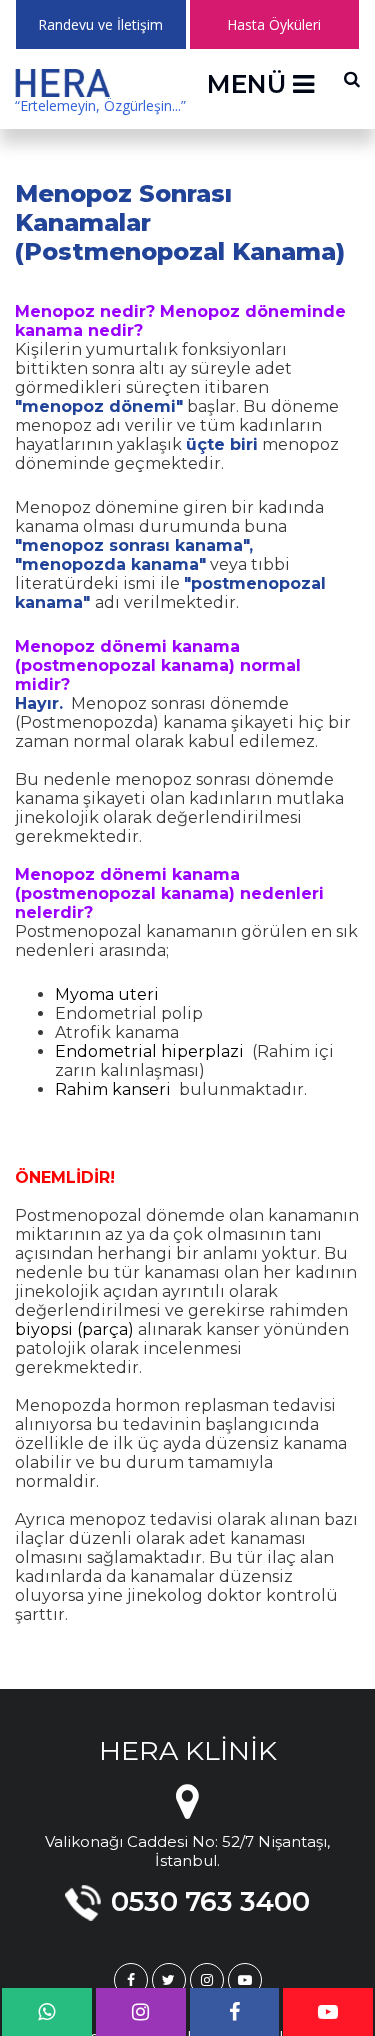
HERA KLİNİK (188, 1750)
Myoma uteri (107, 994)
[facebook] (131, 1980)
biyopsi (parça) (74, 1329)
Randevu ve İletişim (100, 24)
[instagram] (207, 1980)
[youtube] (245, 1980)
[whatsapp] (47, 2012)
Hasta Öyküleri (274, 24)
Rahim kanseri (113, 1089)
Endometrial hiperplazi (149, 1051)
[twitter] (169, 1980)
